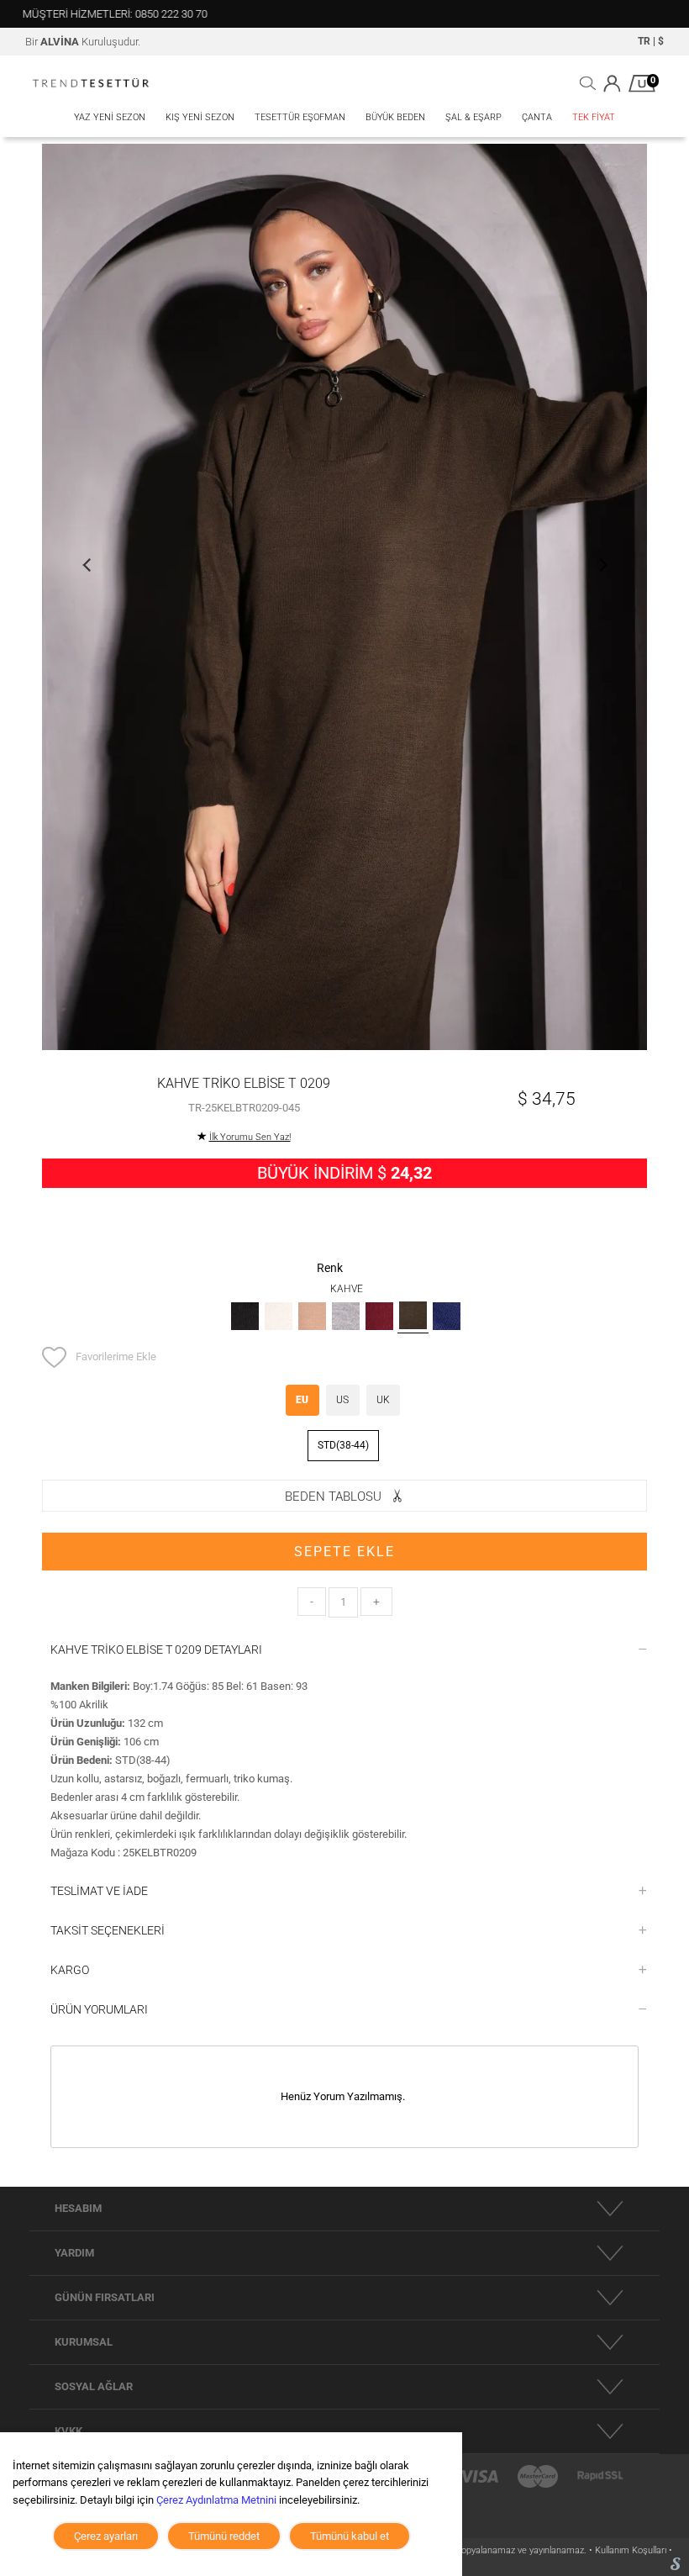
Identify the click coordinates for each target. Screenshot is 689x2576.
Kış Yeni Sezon (200, 117)
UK (383, 1400)
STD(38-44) (343, 1445)
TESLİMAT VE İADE (99, 1891)
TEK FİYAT (594, 117)
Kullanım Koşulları (632, 2550)
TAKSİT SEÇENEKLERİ (108, 1930)
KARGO (70, 1970)
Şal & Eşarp (473, 117)
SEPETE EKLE (344, 1552)
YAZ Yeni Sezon (110, 117)
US (342, 1400)
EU (302, 1400)
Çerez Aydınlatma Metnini (216, 2500)
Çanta (537, 117)
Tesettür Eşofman (300, 117)
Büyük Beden (395, 117)
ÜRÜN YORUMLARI (99, 2009)
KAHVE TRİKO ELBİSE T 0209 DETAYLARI (156, 1650)
